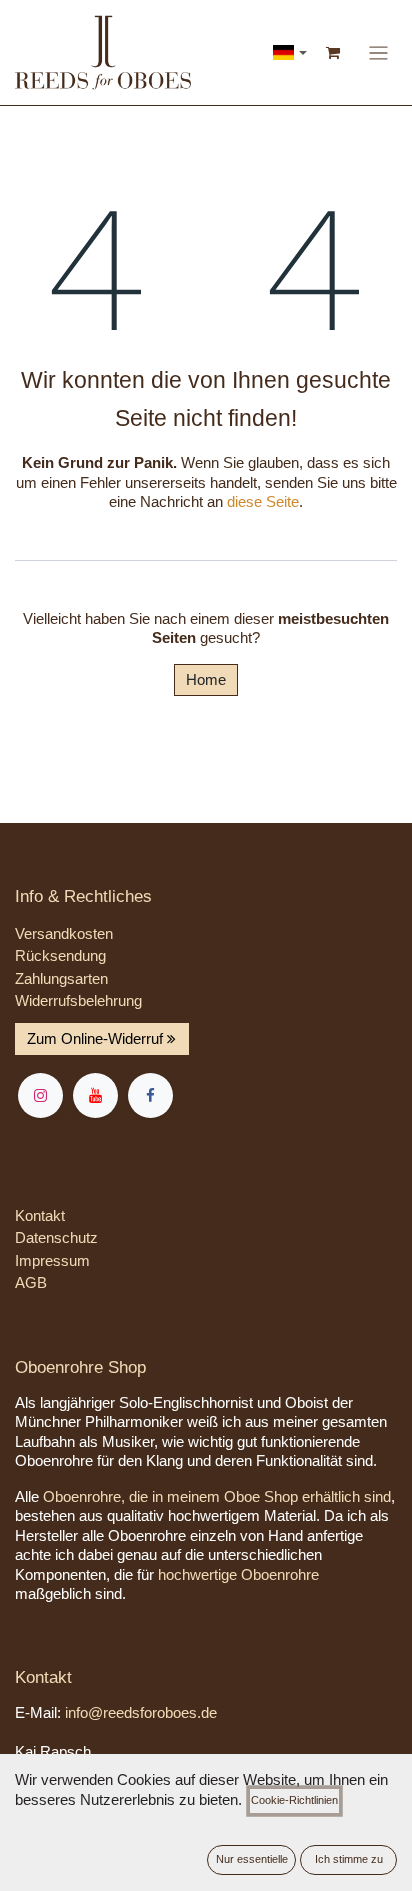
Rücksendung (60, 955)
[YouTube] (95, 1095)
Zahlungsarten (61, 978)
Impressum (52, 1260)
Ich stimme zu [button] (349, 1859)
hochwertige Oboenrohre (238, 1574)
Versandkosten (64, 933)
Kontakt (40, 1215)
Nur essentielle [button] (252, 1859)
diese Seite (263, 501)
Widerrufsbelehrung (78, 1000)
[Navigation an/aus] (379, 52)
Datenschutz (56, 1237)
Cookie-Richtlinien (294, 1800)
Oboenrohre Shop (80, 1367)
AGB (31, 1282)
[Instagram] (40, 1095)
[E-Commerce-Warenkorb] (334, 53)
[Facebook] (150, 1095)
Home (206, 679)
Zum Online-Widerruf (97, 1038)
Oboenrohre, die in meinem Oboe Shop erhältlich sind (217, 1496)
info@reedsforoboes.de (141, 1712)
